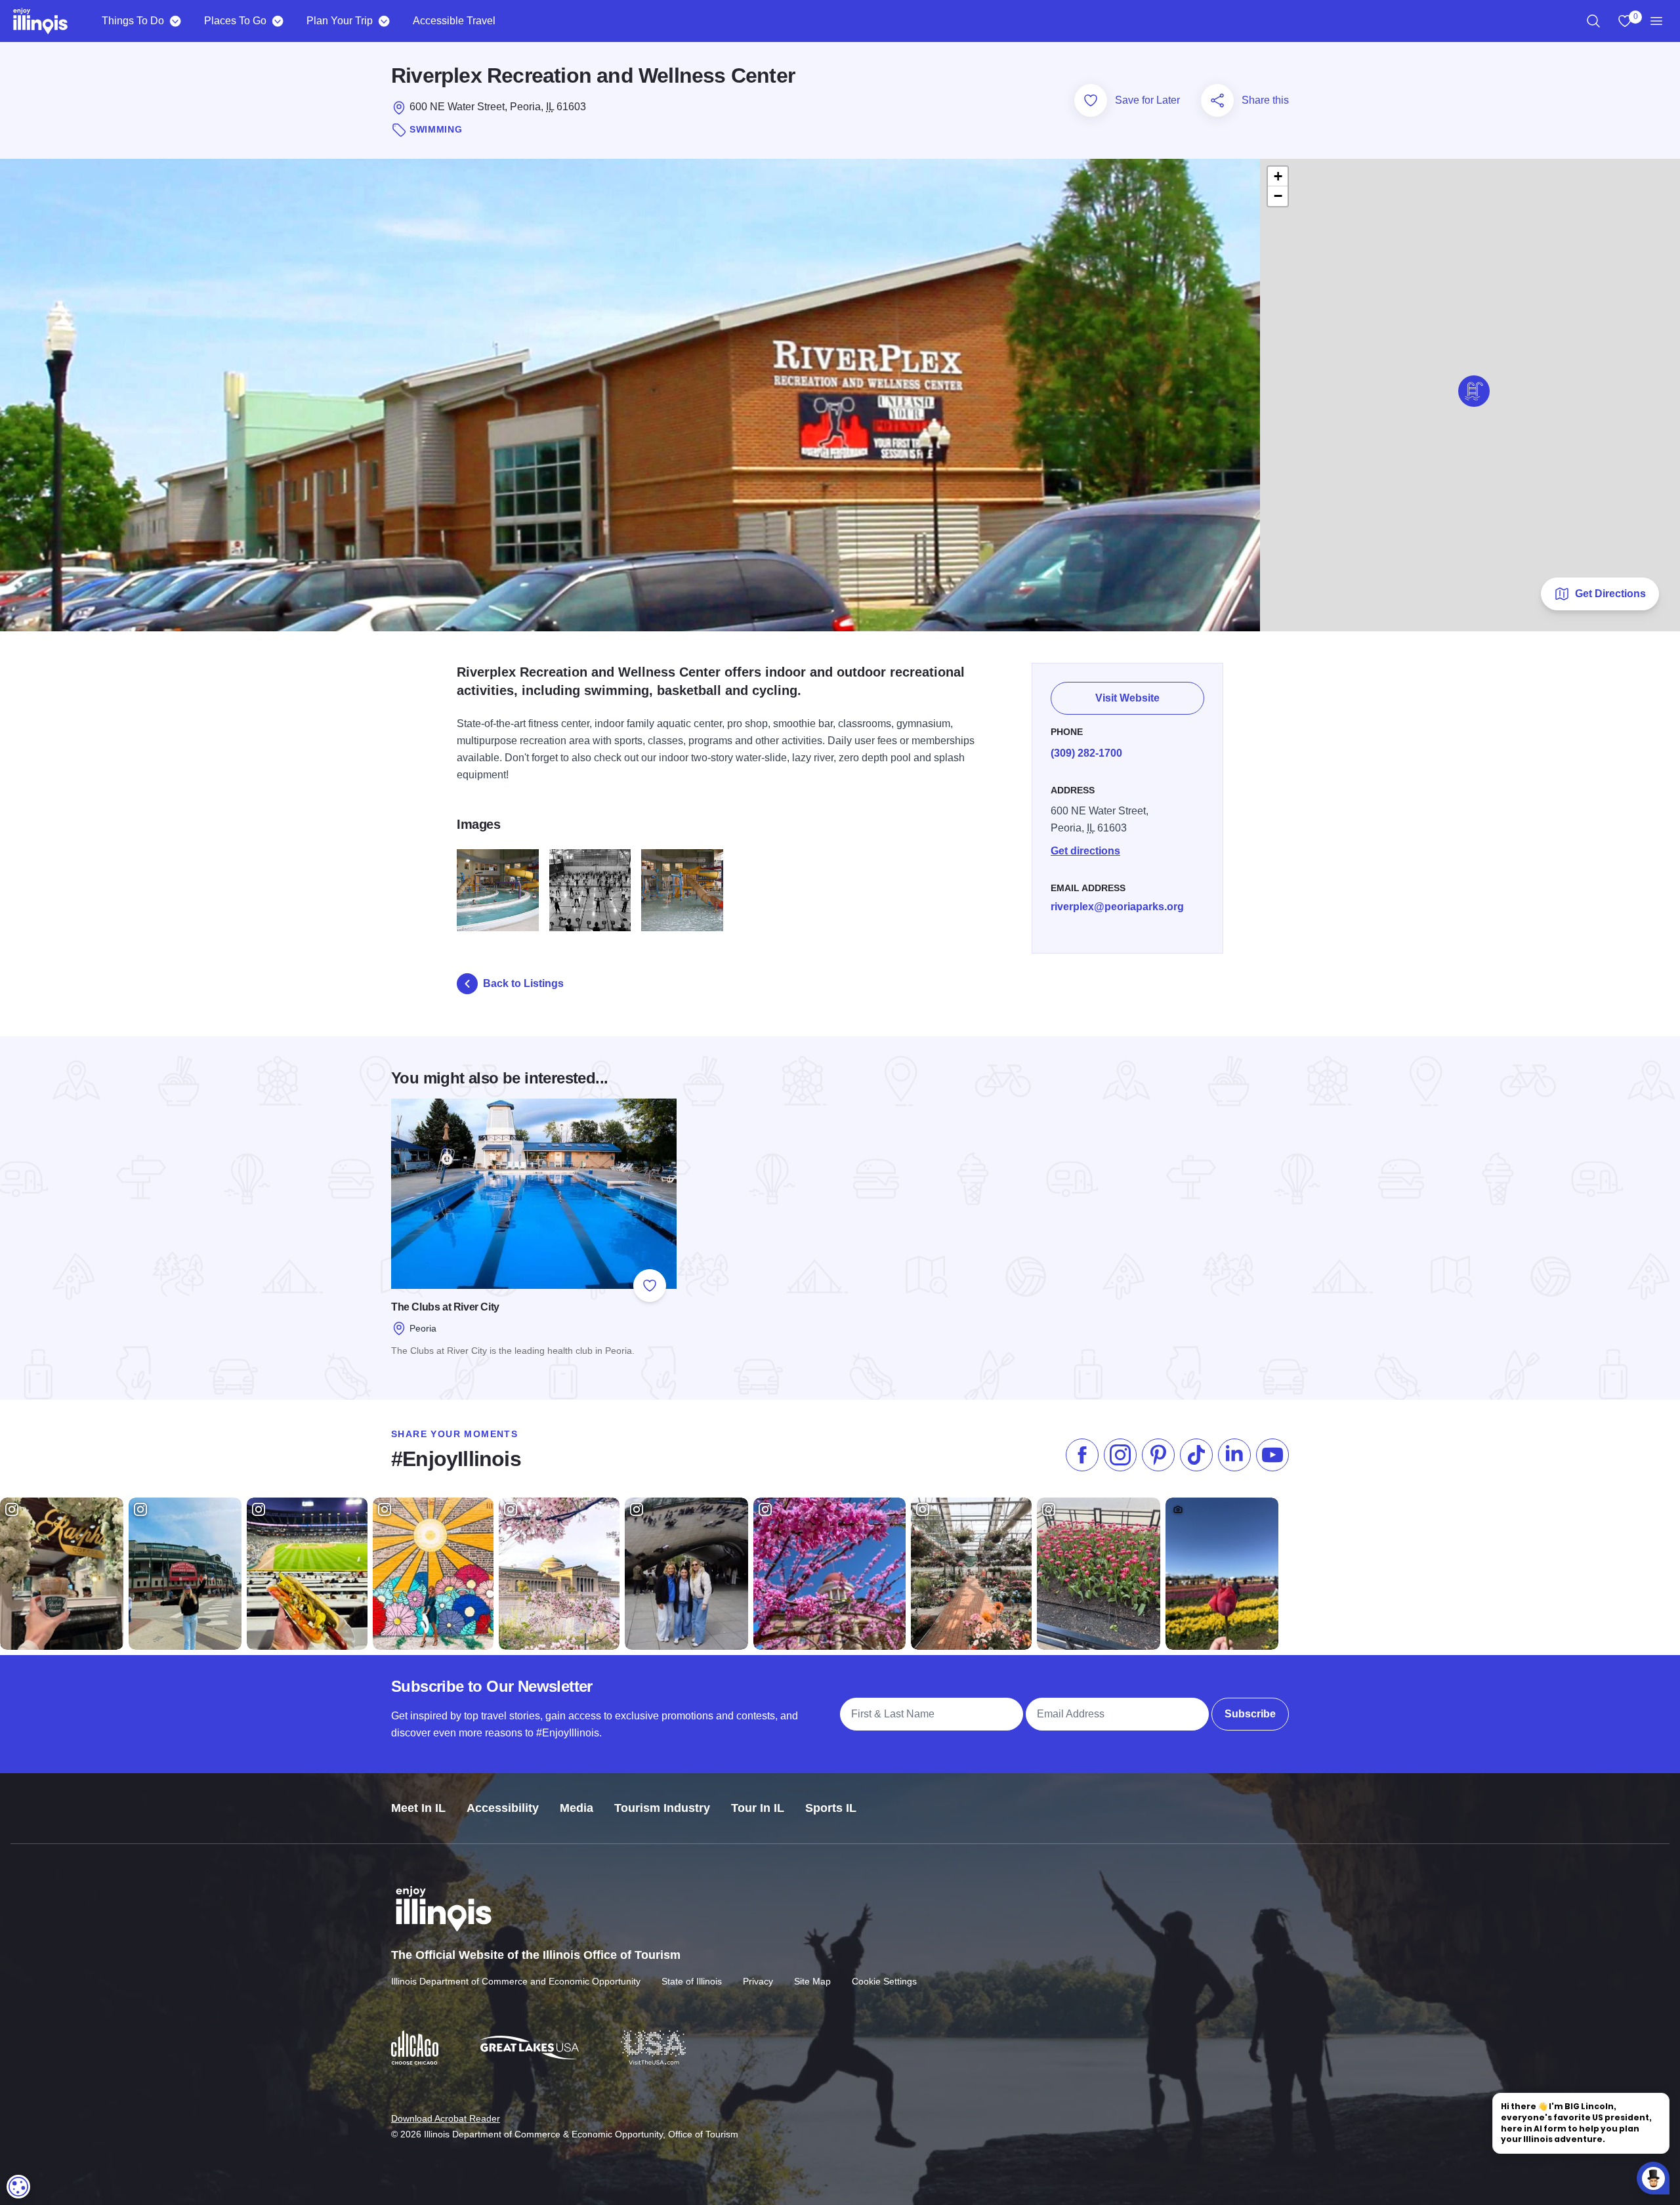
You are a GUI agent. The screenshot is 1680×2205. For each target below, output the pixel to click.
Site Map (812, 1981)
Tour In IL (758, 1808)
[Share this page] (1217, 100)
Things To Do (133, 21)
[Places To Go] (277, 21)
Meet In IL (418, 1808)
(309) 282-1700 (1086, 753)
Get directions (1085, 851)
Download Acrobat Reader (446, 2118)
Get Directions (1610, 594)
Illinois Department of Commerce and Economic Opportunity (516, 1981)
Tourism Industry (662, 1808)
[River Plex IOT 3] (590, 890)
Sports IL (831, 1808)
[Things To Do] (175, 21)
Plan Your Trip (340, 21)
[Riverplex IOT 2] (498, 890)
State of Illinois (692, 1981)
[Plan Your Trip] (384, 21)
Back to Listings (523, 983)
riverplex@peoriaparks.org (1117, 907)
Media (577, 1808)
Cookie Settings (884, 1981)
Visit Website (1127, 698)
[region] (1593, 21)
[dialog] (18, 2187)
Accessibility (503, 1808)
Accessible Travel (454, 21)
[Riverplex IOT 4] (682, 890)
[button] (1474, 391)
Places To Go (235, 21)
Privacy (758, 1981)
